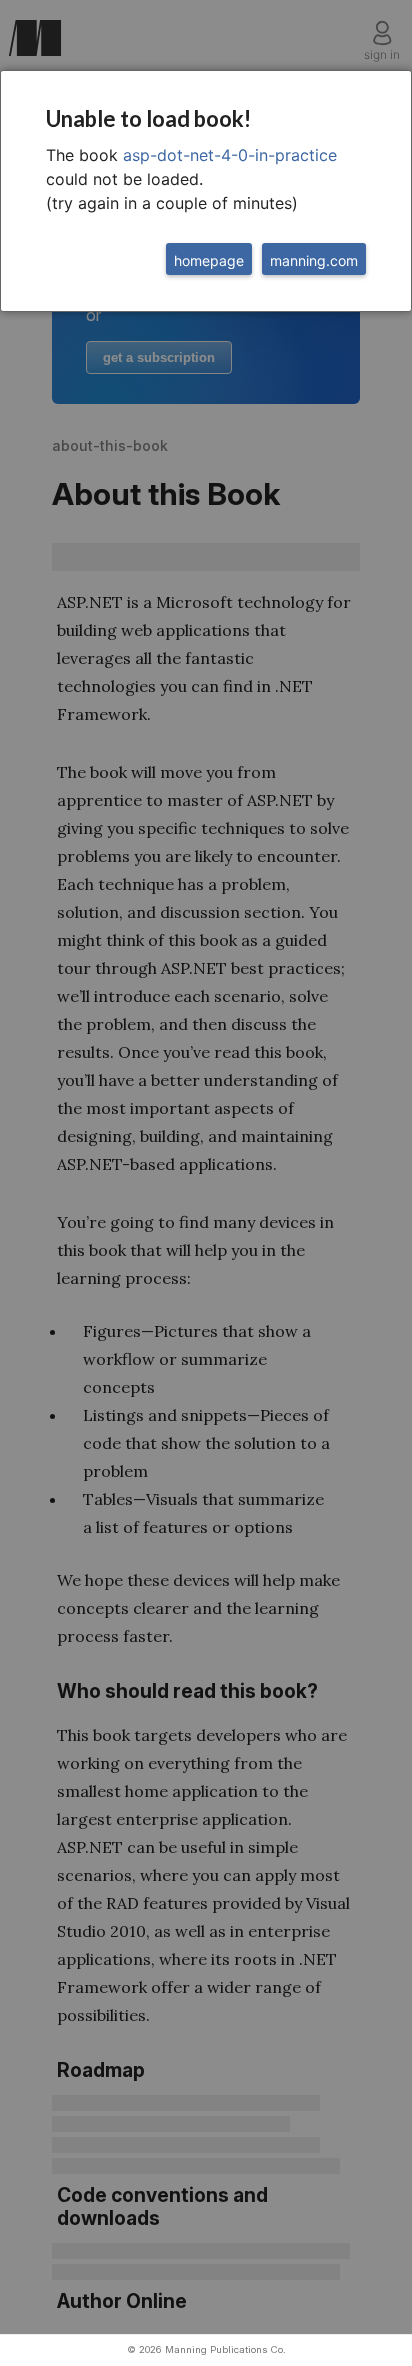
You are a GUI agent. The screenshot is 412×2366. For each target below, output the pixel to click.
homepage (209, 260)
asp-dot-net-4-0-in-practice (230, 155)
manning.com (314, 260)
